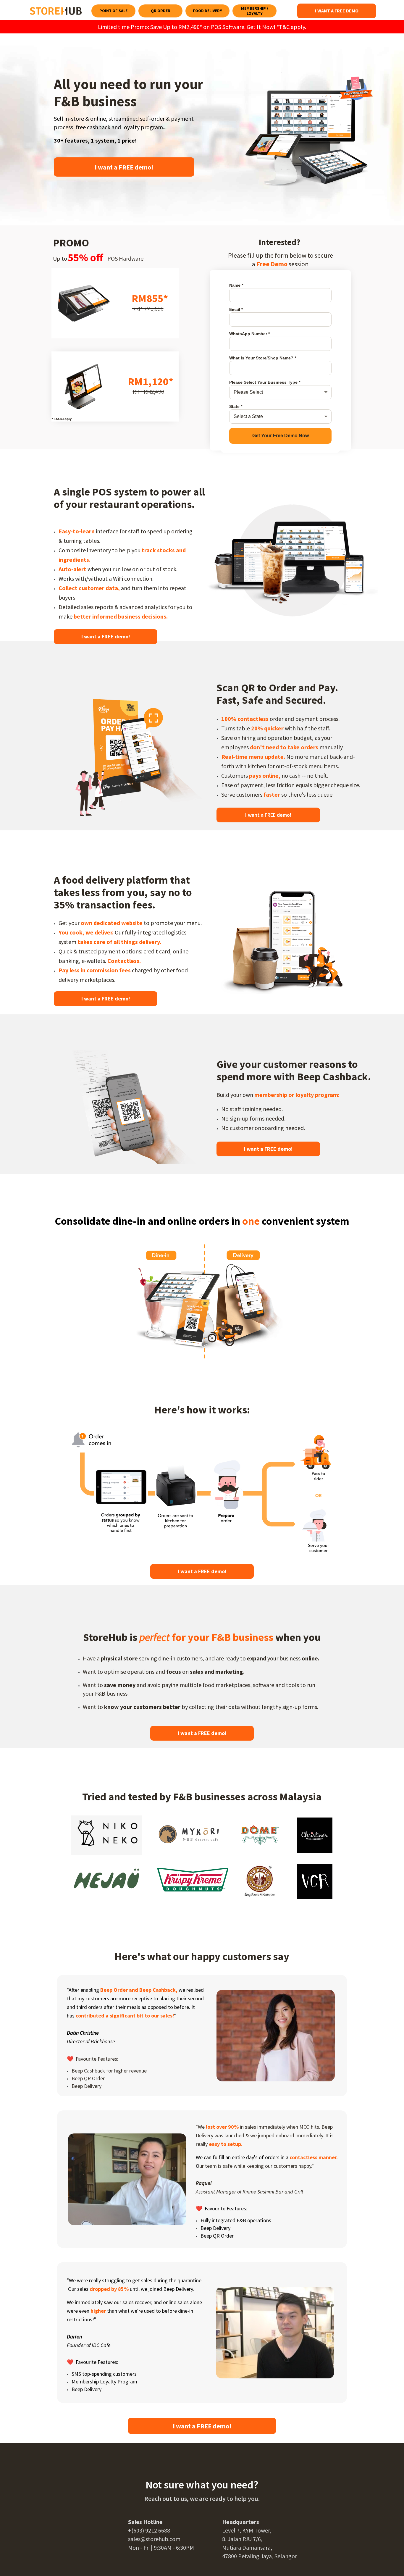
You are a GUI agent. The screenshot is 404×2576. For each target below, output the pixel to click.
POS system (120, 492)
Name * (236, 285)
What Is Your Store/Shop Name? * (263, 358)
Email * (236, 309)
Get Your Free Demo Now (281, 436)
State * (236, 406)
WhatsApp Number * (249, 334)
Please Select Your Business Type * (265, 382)
